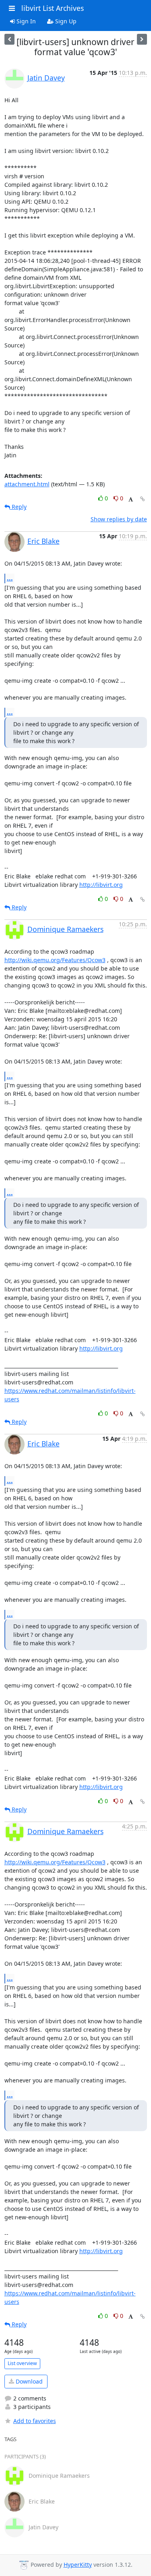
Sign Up (65, 21)
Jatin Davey (46, 78)
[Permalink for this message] (143, 499)
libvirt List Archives (53, 8)
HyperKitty (78, 2565)
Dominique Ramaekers (65, 929)
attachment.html (27, 484)
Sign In (25, 21)
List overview (22, 2363)
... (10, 578)
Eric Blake (43, 541)
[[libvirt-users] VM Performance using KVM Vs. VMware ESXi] (142, 39)
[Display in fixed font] (131, 499)
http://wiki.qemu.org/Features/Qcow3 (55, 960)
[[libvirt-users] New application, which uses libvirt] (9, 39)
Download (28, 2381)
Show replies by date (119, 519)
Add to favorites (35, 2421)
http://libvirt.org (101, 885)
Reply (18, 507)
